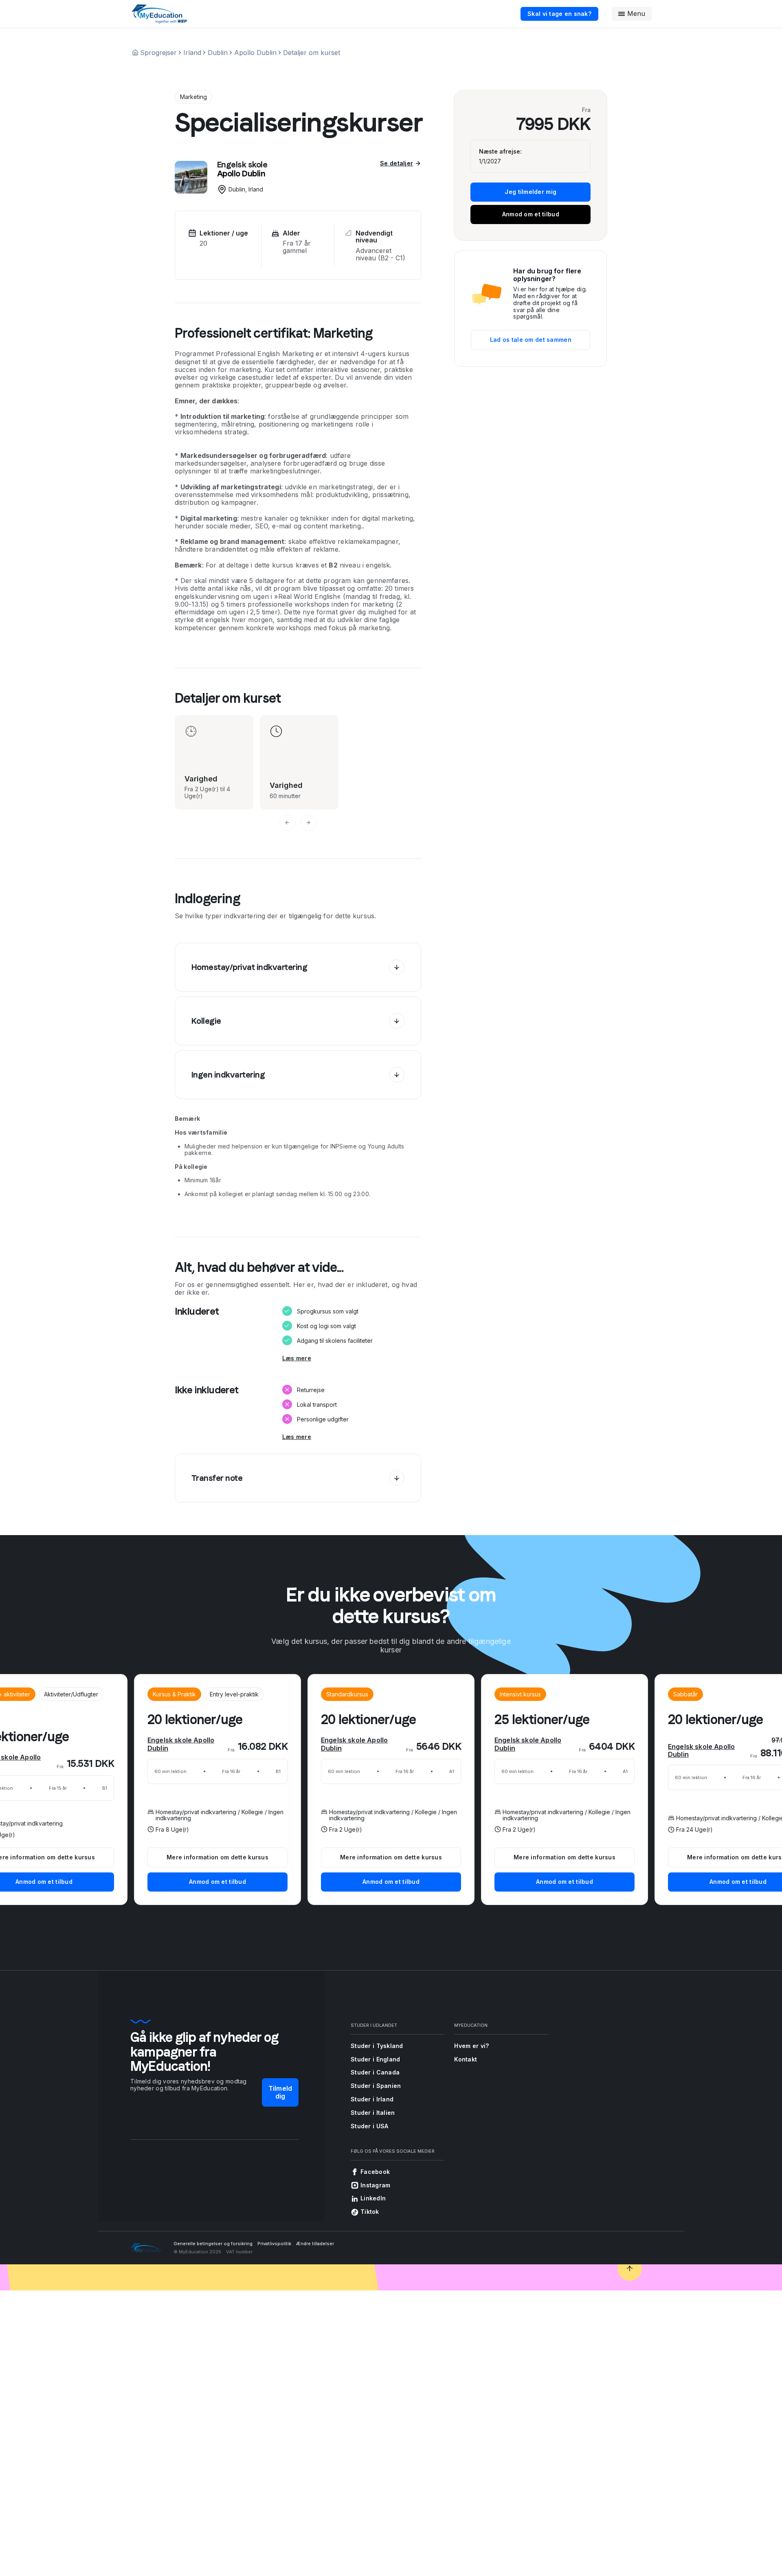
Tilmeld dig (280, 2092)
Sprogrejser (158, 53)
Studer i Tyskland (377, 2046)
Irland (192, 53)
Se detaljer (396, 163)
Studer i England (375, 2059)
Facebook (375, 2172)
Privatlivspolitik (274, 2244)
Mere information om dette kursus (391, 1857)
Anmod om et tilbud (531, 214)
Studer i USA (369, 2126)
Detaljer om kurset (312, 53)
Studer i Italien (373, 2113)
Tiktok (370, 2212)
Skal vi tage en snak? (559, 14)
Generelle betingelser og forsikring (213, 2244)
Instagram (376, 2185)
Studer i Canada (375, 2072)
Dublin (218, 53)
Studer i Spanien (376, 2086)
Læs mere (297, 1358)
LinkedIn (373, 2198)
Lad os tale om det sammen (531, 340)
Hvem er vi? (471, 2046)
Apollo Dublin (255, 53)
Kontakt (466, 2059)
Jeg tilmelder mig (530, 192)
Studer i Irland (372, 2099)
